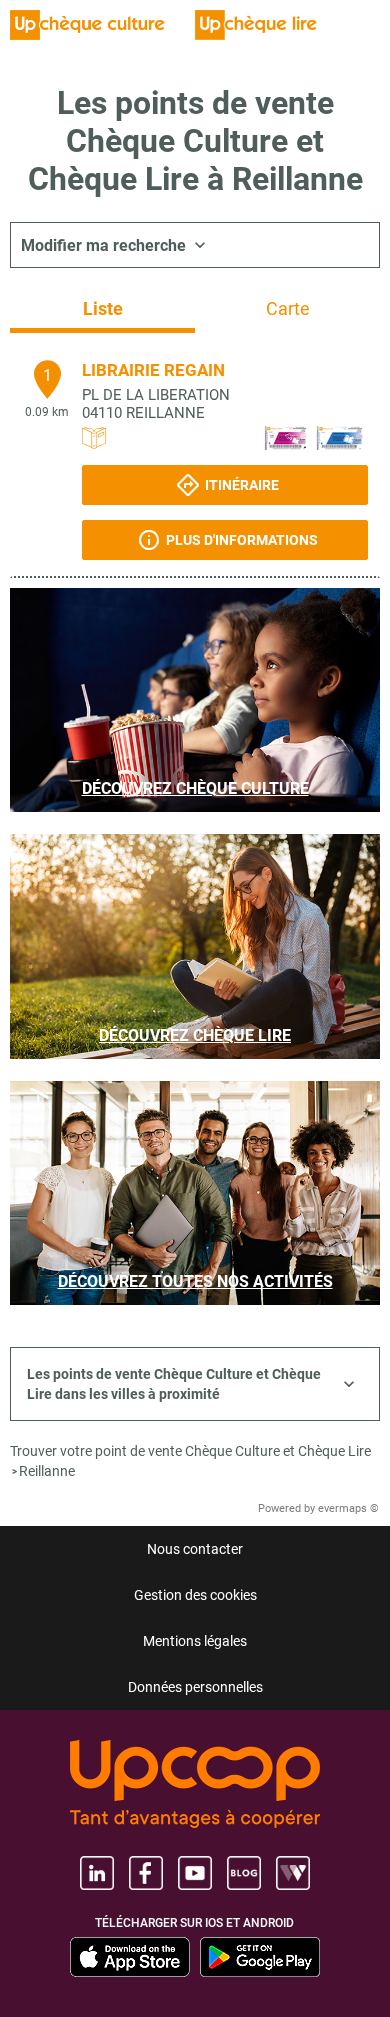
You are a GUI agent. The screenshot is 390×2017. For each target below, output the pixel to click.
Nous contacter (195, 1549)
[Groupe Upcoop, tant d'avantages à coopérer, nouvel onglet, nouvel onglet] (195, 1785)
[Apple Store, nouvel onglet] (130, 1957)
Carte (288, 308)
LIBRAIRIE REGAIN (153, 370)
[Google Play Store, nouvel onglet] (260, 1957)
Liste (103, 308)
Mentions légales (195, 1641)
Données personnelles (195, 1687)
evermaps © (348, 1508)
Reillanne (47, 1471)
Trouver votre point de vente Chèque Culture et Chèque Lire (190, 1451)
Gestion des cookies (195, 1595)
